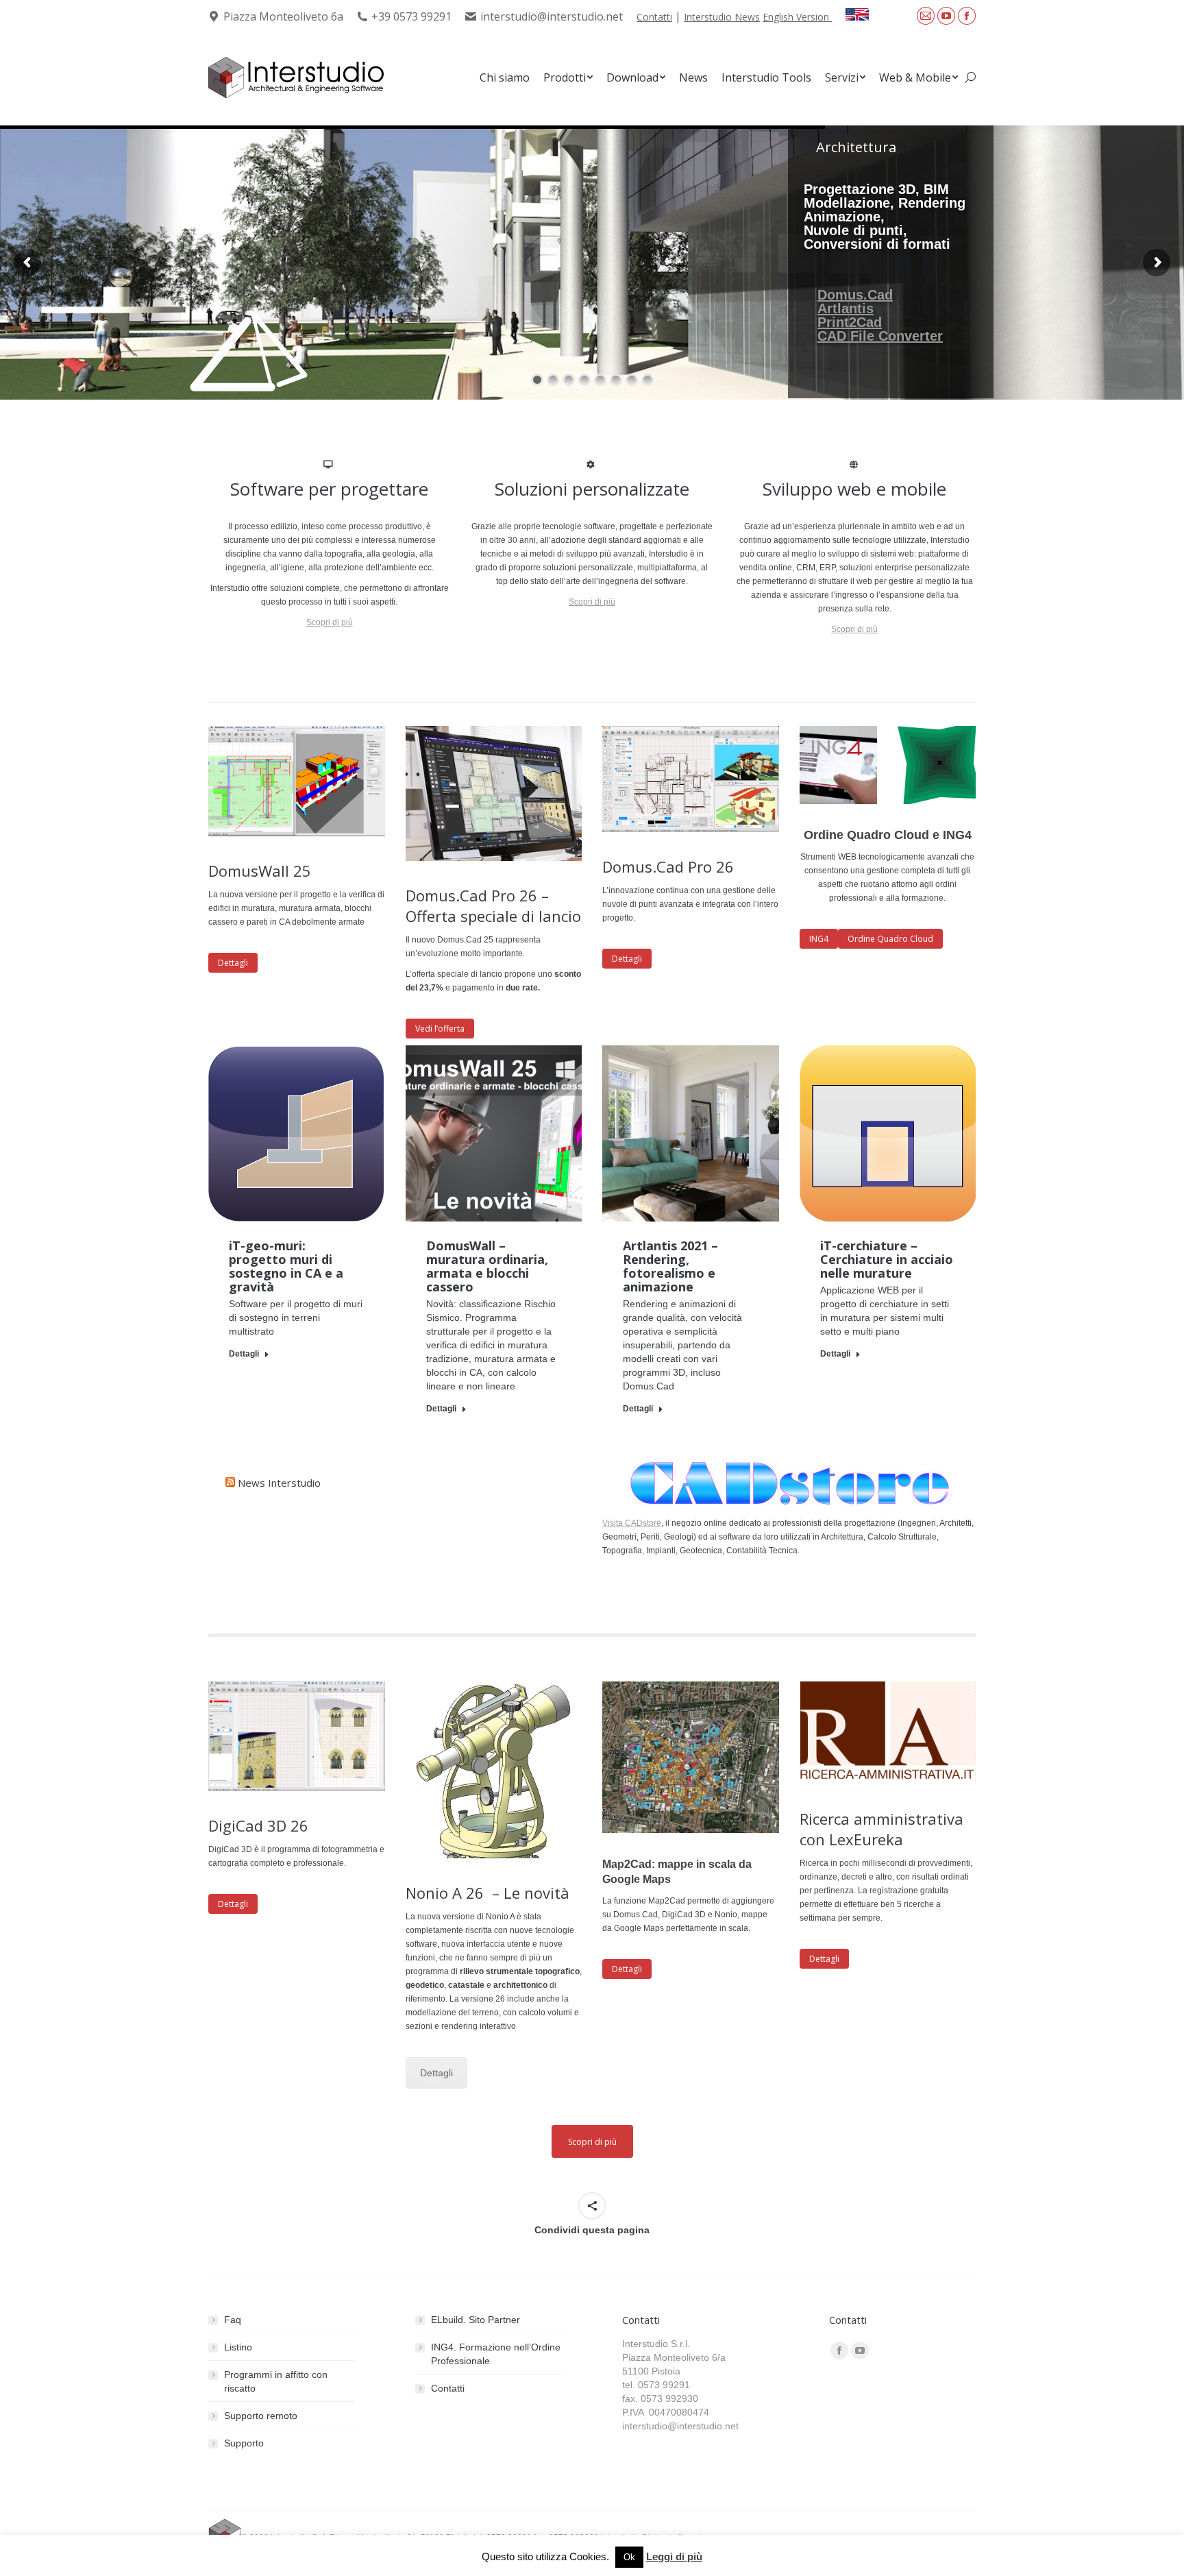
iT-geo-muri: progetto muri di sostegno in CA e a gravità (286, 1266)
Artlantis (846, 308)
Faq (233, 2320)
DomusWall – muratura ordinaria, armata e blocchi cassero (487, 1266)
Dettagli (244, 1354)
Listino (238, 2347)
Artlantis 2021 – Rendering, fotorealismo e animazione (670, 1266)
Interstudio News (722, 17)
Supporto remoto (261, 2416)
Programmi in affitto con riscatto (276, 2381)
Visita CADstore (632, 1523)
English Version (797, 17)
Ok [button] (629, 2557)
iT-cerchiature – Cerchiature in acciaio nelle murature (887, 1259)
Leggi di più (674, 2556)
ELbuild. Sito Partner (476, 2320)
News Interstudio (279, 1483)
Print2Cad (850, 322)
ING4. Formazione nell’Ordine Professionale (496, 2354)
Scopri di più (330, 622)
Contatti (654, 17)
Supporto (244, 2443)
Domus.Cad (855, 295)
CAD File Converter (880, 336)
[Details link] (315, 1133)
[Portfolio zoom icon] (278, 1133)
